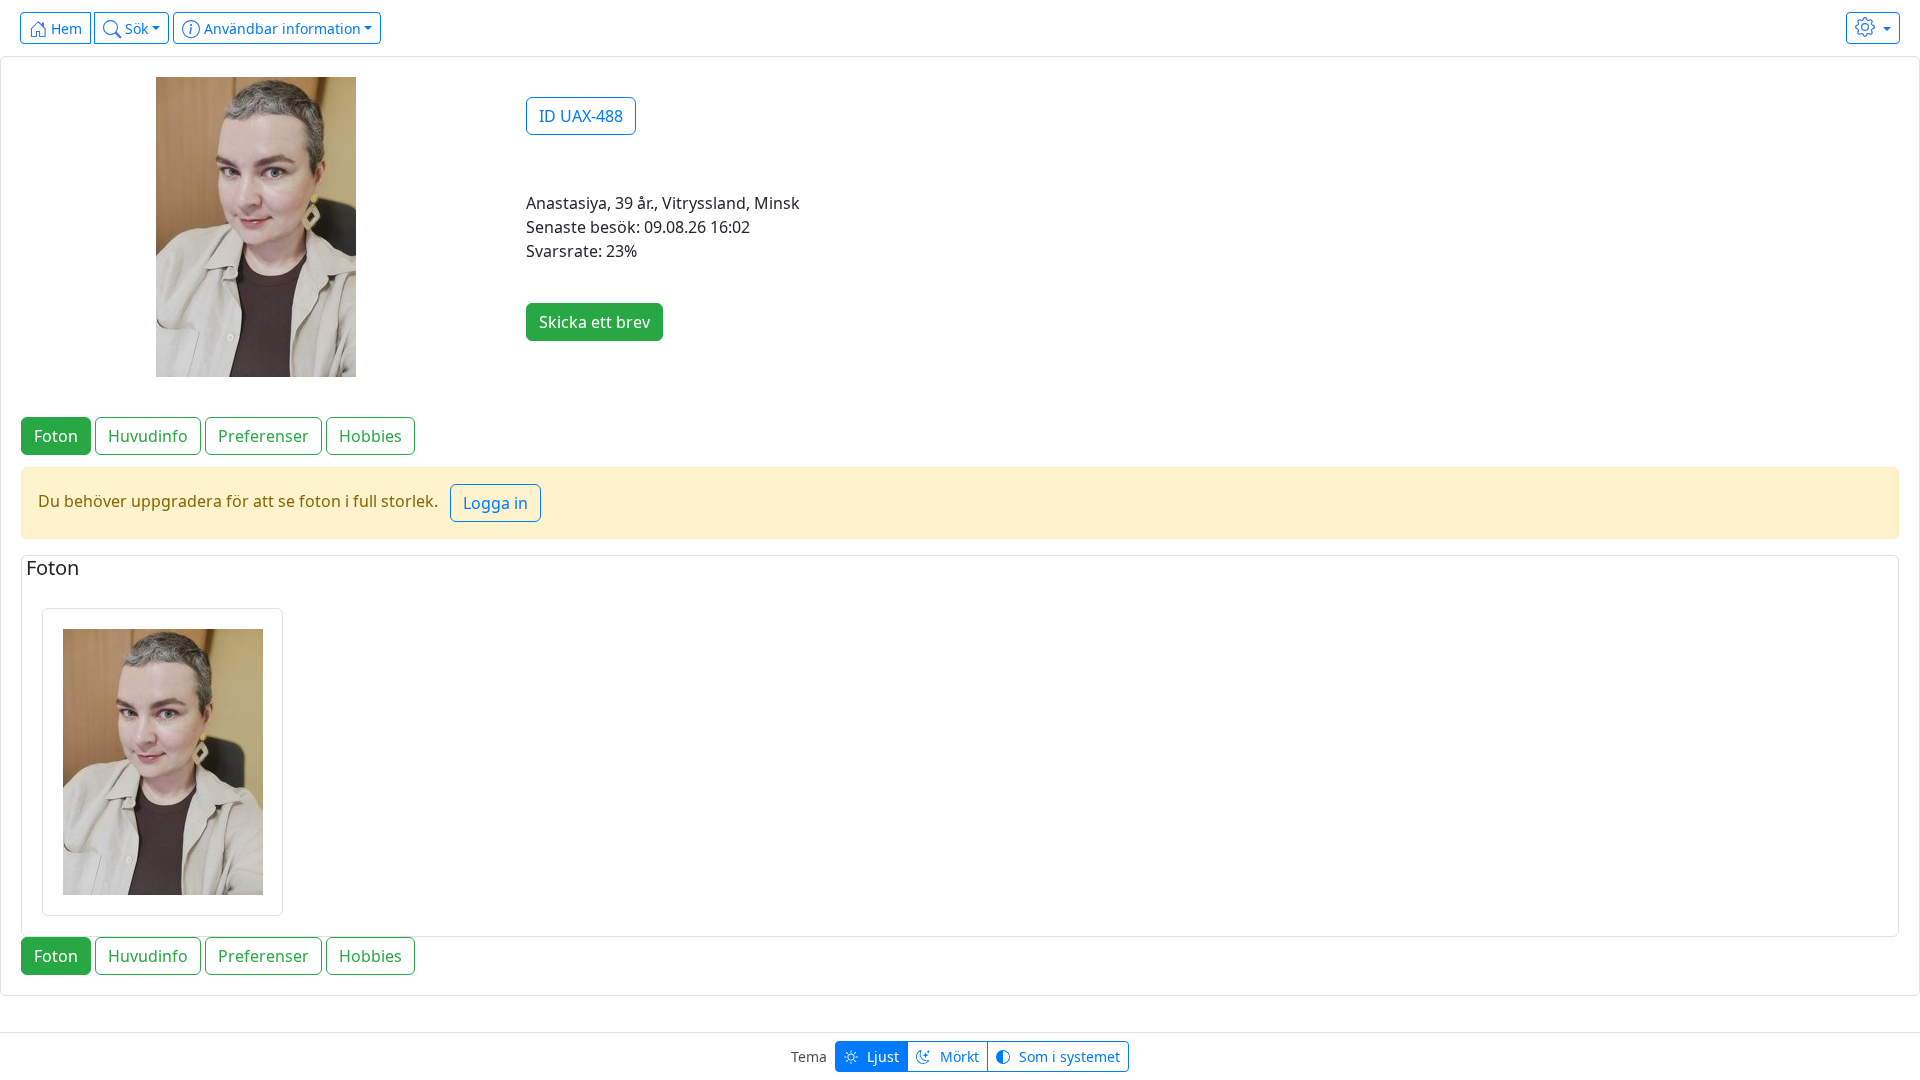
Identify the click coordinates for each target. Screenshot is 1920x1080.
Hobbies (370, 436)
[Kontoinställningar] (1873, 28)
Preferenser (263, 436)
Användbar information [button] (280, 28)
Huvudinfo (148, 436)
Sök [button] (134, 28)
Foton (56, 436)
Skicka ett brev (594, 322)
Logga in (495, 503)
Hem (64, 28)
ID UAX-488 (581, 116)
